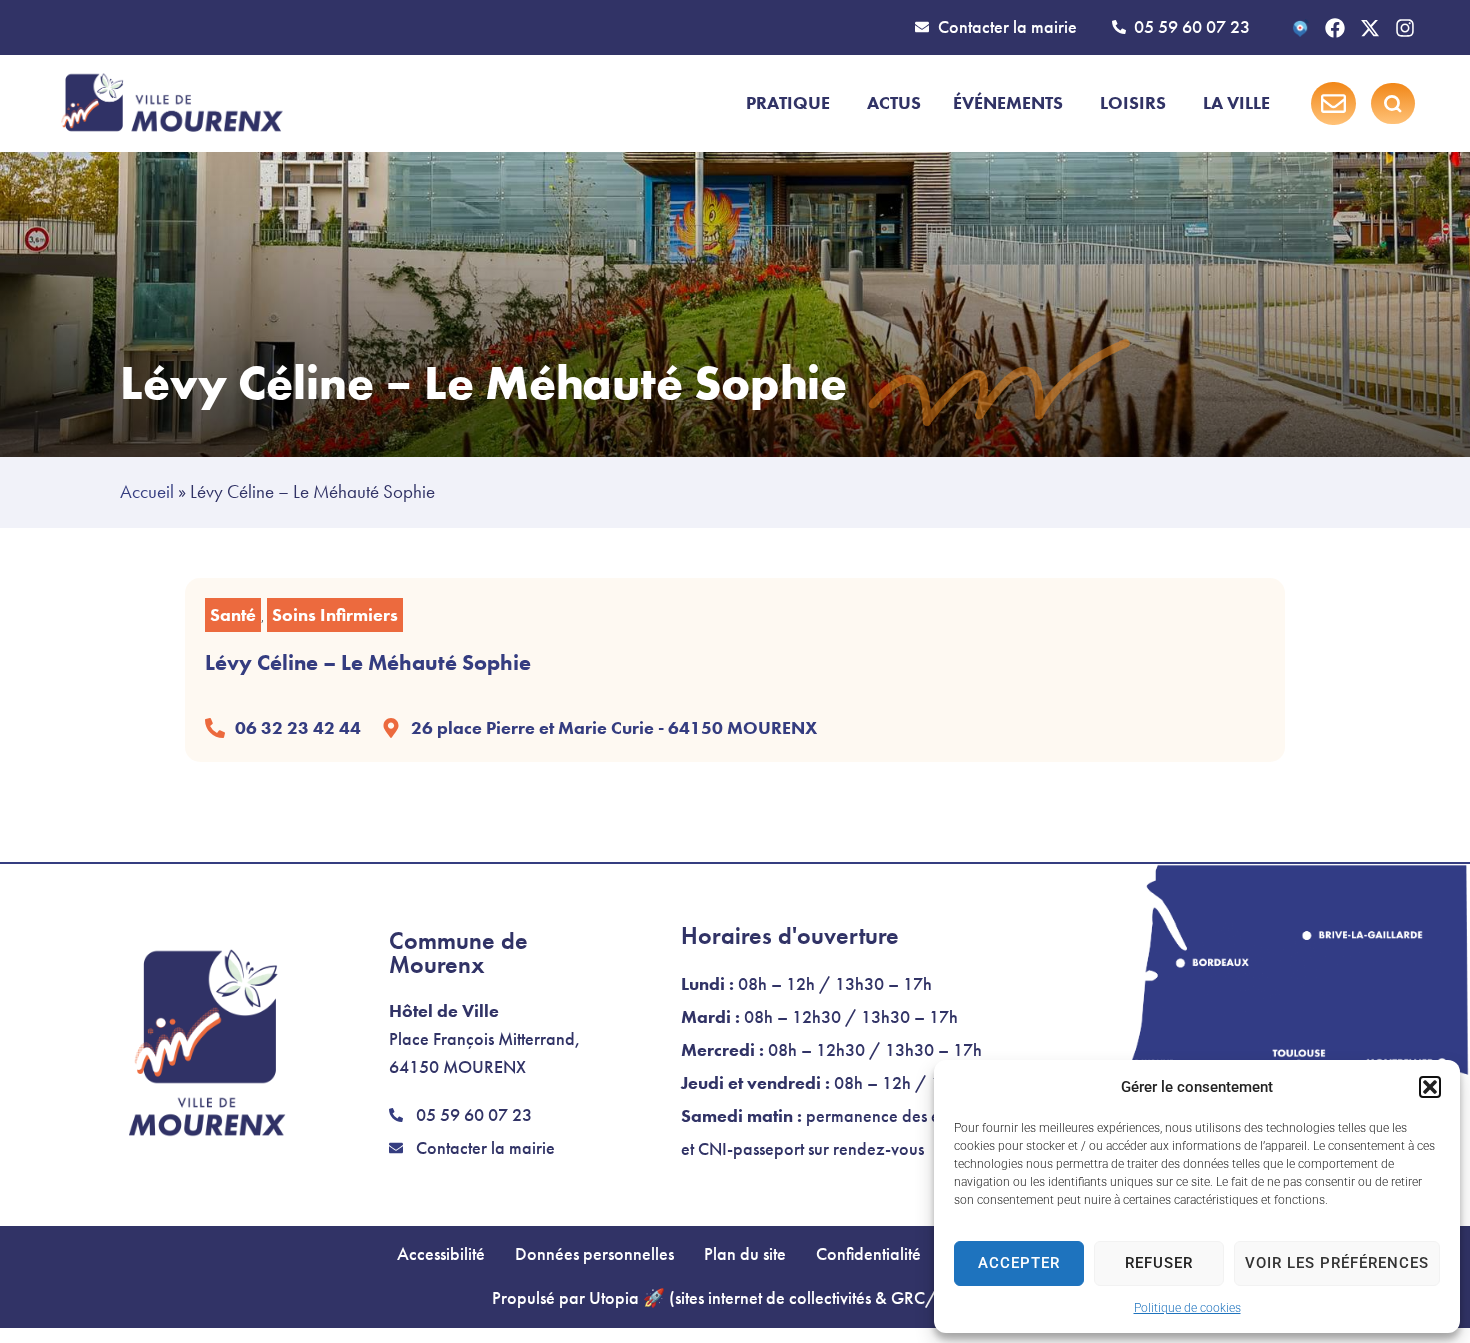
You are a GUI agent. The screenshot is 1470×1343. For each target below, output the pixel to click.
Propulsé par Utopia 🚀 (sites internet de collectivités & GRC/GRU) (735, 1298)
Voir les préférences (1337, 1263)
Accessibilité (441, 1254)
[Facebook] (1335, 28)
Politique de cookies (1187, 1308)
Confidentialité (868, 1254)
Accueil (147, 491)
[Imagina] (1300, 28)
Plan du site (745, 1254)
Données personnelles (594, 1254)
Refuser (1159, 1263)
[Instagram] (1405, 28)
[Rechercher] (1393, 104)
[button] (1430, 1087)
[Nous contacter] (1333, 103)
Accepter (1019, 1263)
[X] (1370, 28)
